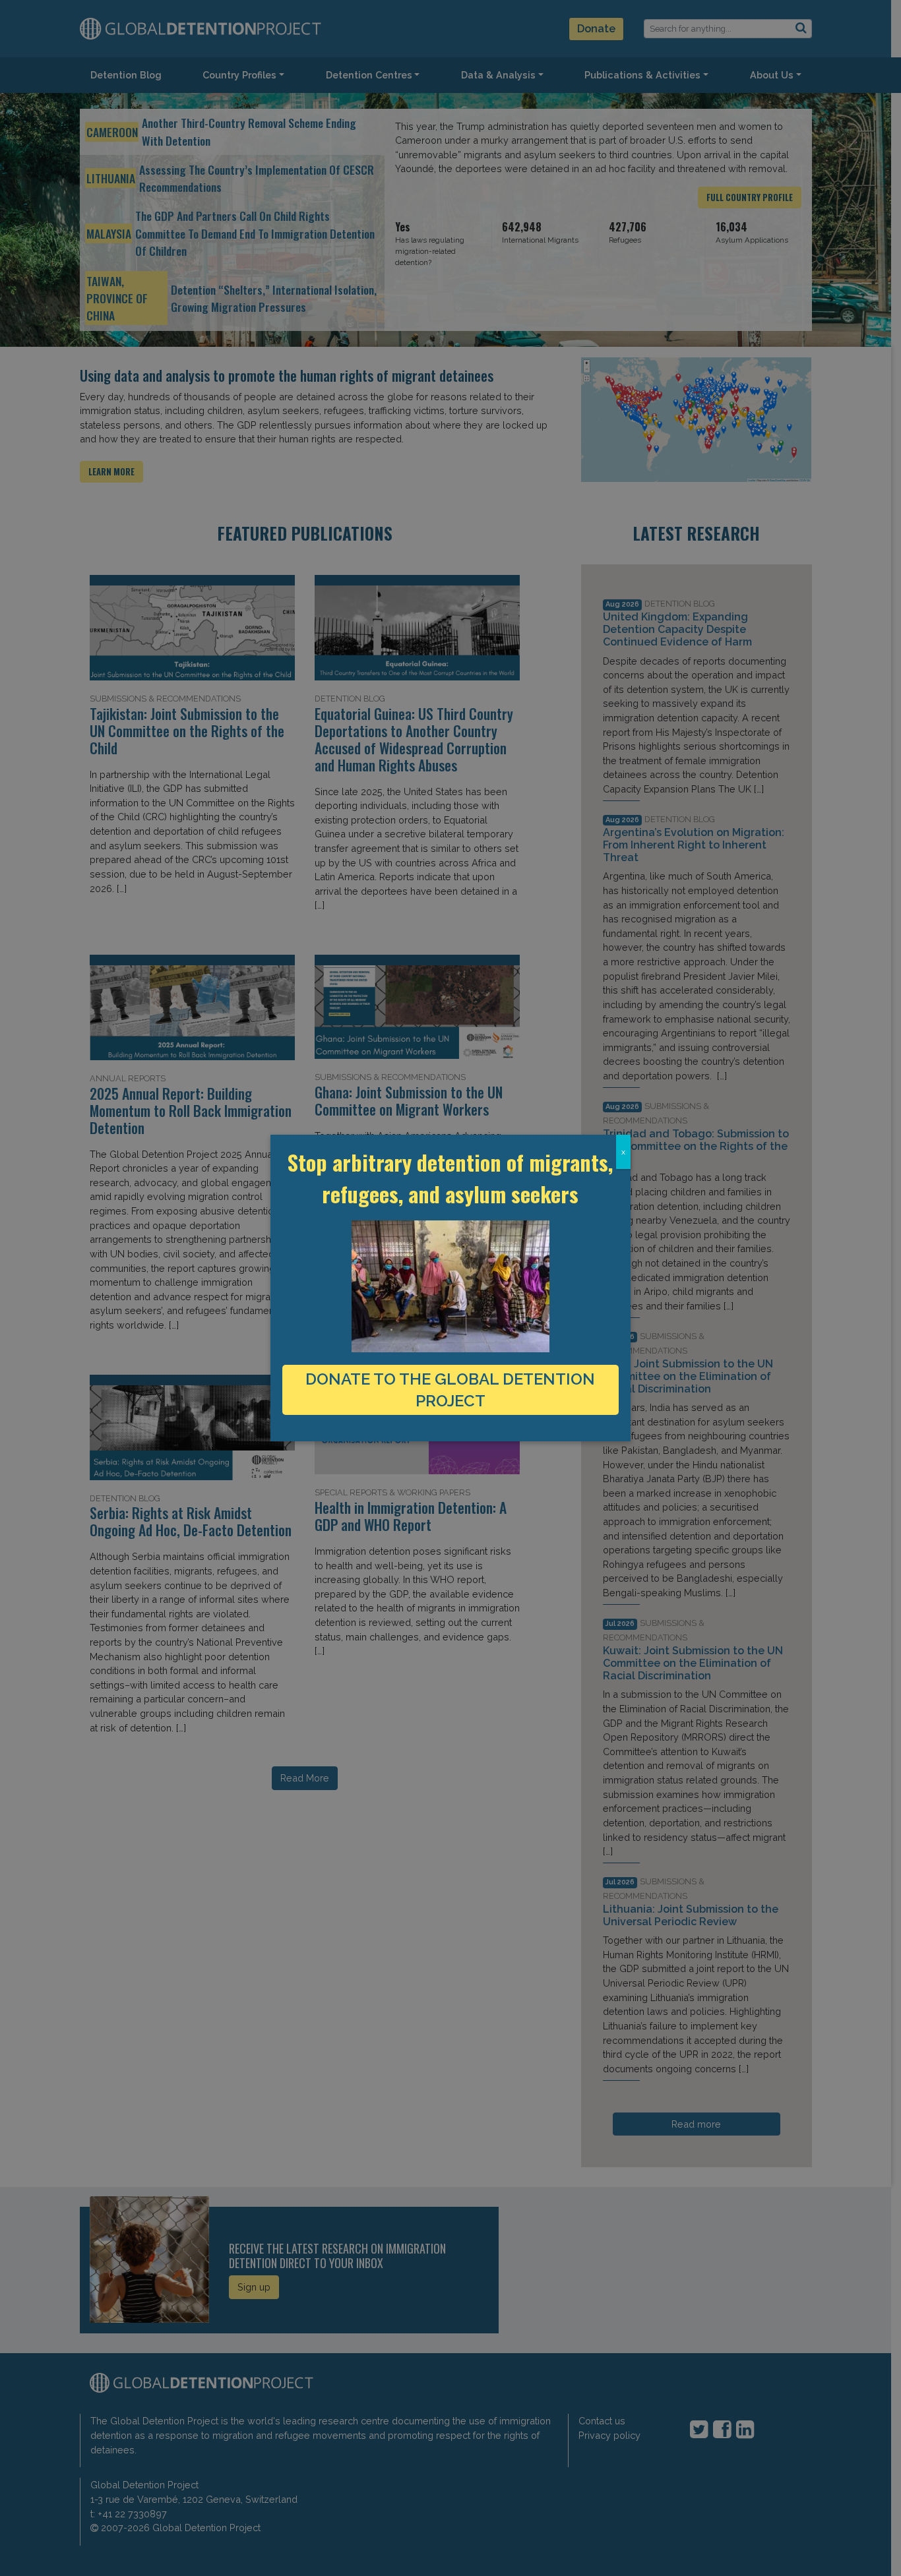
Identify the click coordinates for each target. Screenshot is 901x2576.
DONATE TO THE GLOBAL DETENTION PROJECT (450, 1390)
